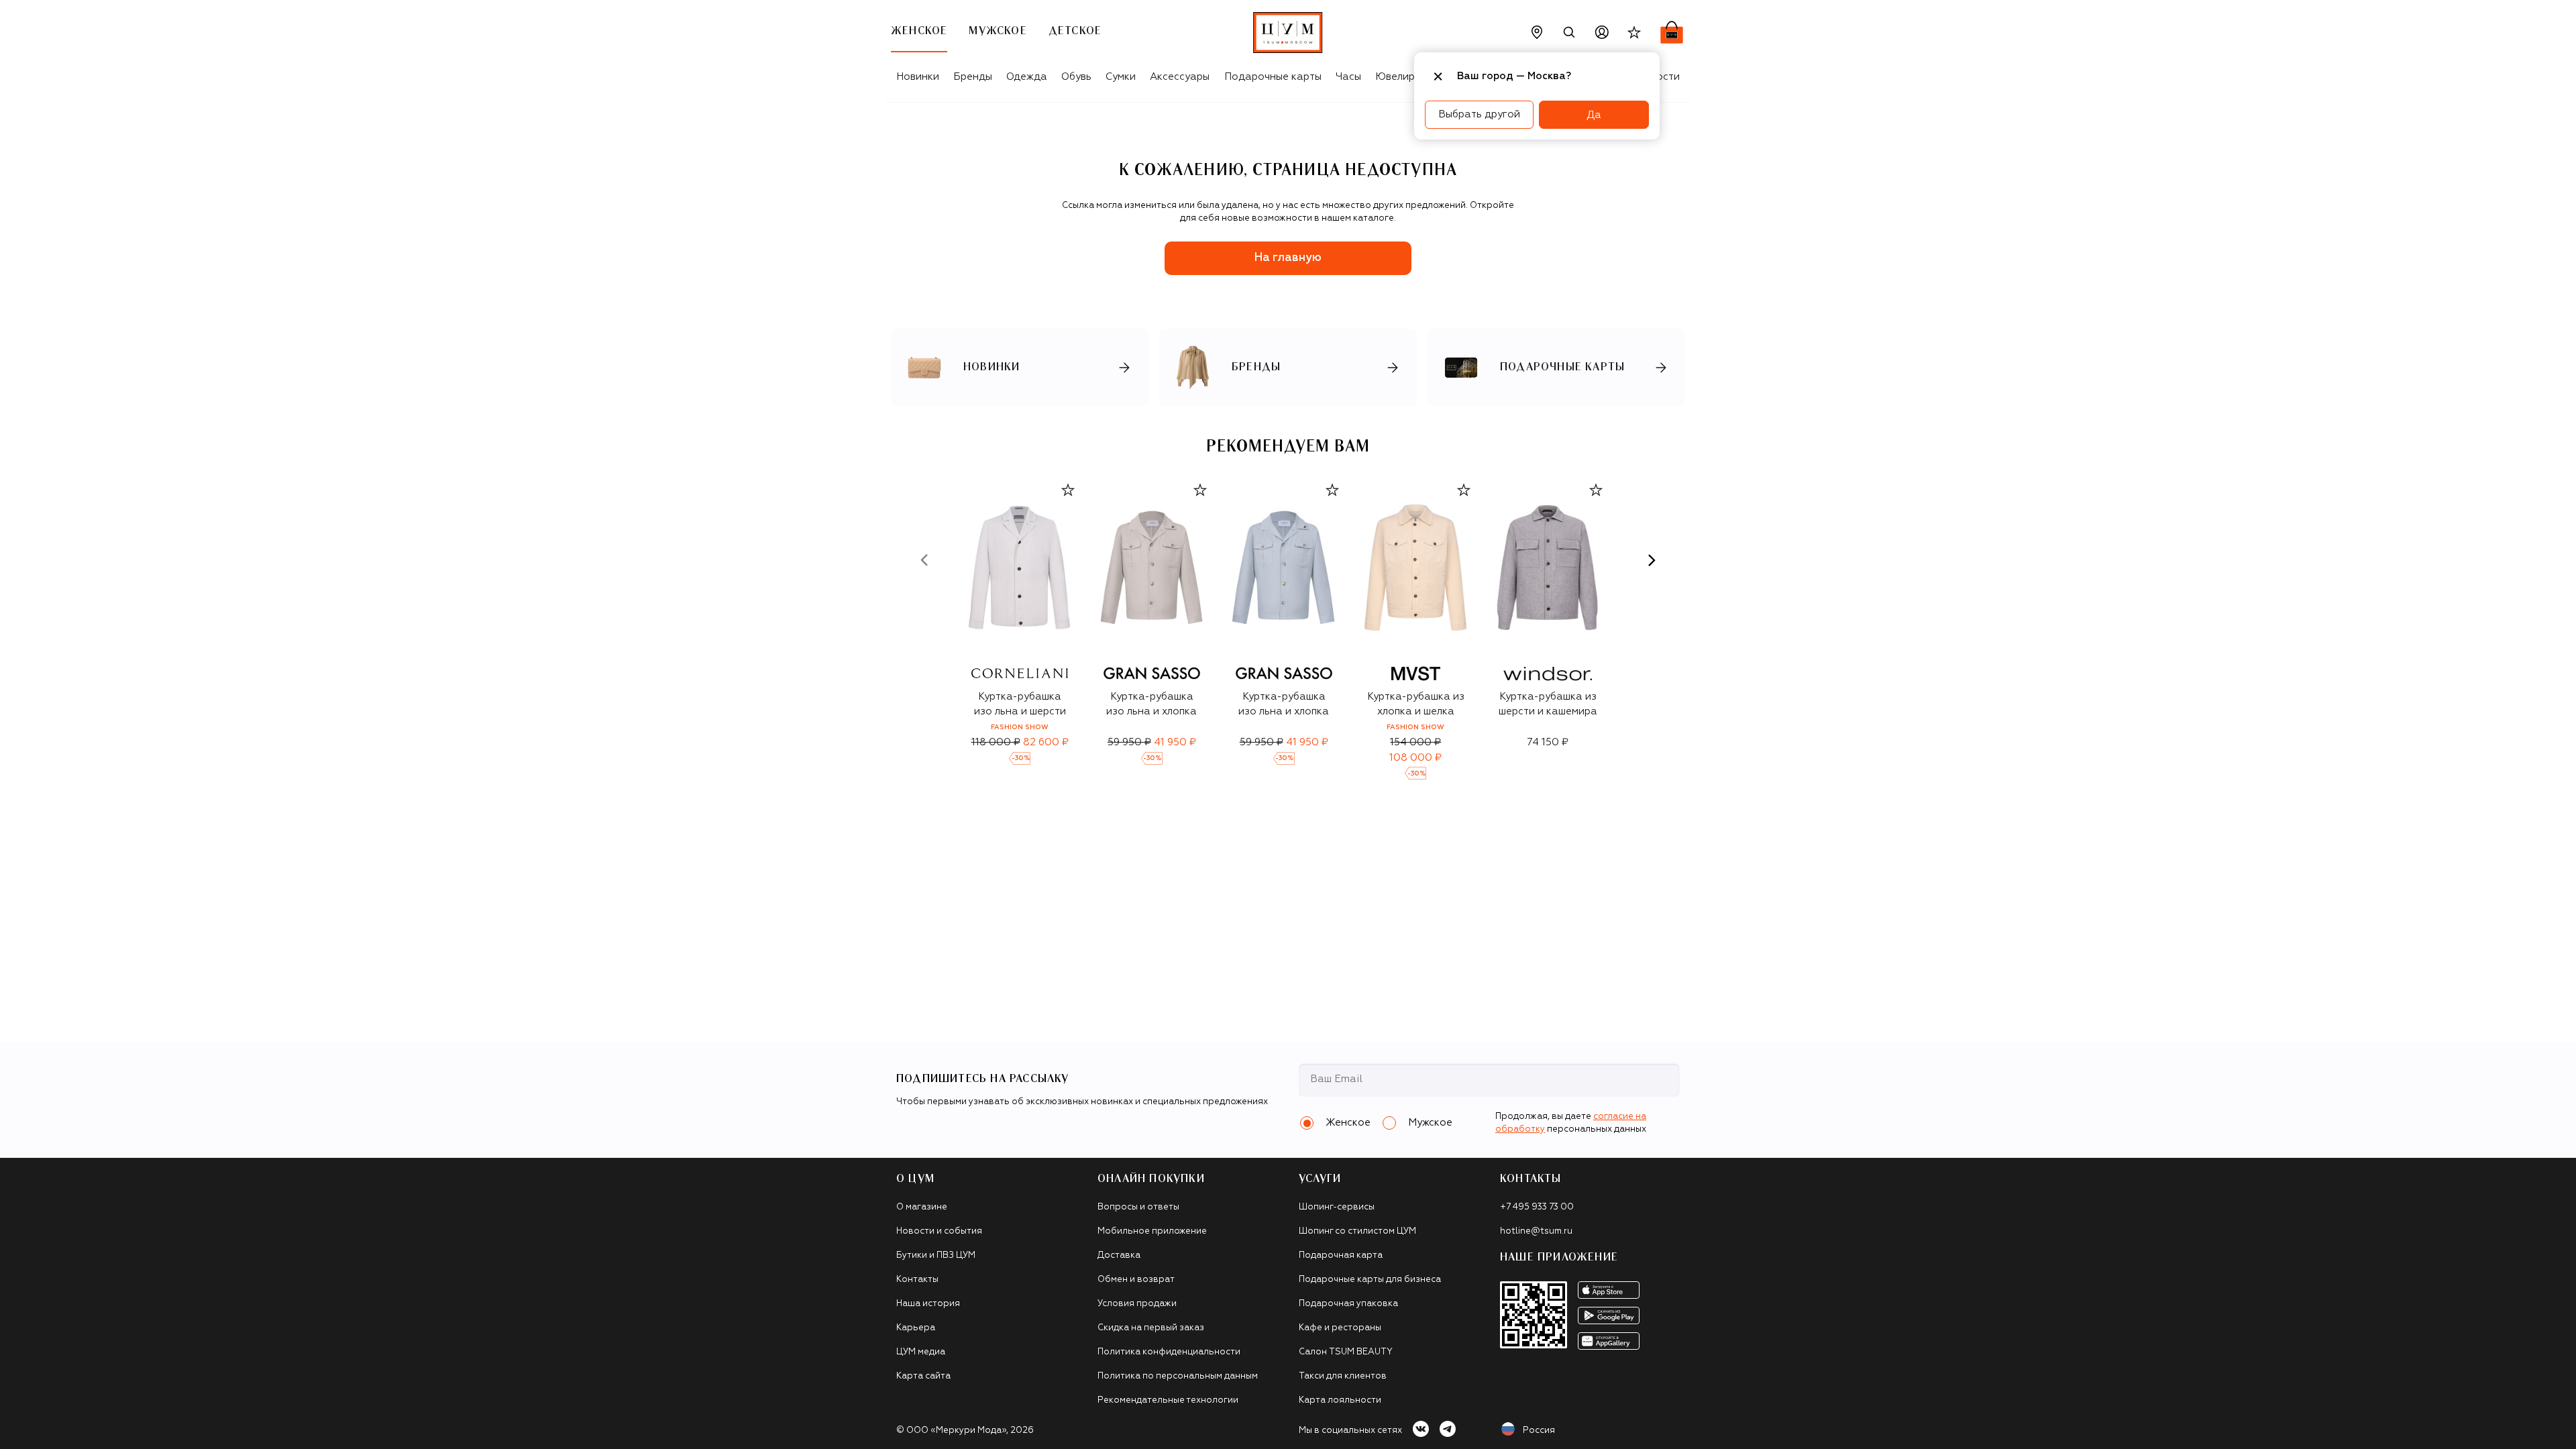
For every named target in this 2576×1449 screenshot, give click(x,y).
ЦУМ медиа (921, 1352)
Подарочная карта (1341, 1255)
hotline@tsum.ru (1536, 1231)
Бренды (973, 77)
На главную (1288, 258)
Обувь (1076, 77)
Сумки (1121, 77)
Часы (1348, 77)
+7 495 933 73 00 (1537, 1207)
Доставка (1119, 1255)
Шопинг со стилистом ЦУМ (1357, 1231)
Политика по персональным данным (1178, 1376)
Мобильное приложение (1152, 1231)
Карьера (916, 1328)
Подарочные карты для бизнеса (1370, 1280)
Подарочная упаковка (1348, 1304)
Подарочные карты (1273, 77)
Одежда (1027, 77)
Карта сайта (923, 1376)
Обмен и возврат (1136, 1280)
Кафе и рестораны (1340, 1328)
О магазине (922, 1207)
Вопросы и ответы (1138, 1207)
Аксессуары (1180, 77)
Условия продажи (1137, 1304)
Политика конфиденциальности (1169, 1352)
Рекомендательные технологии (1168, 1400)
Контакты (917, 1280)
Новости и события (939, 1231)
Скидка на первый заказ (1151, 1328)
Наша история (928, 1304)
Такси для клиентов (1343, 1376)
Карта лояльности (1340, 1400)
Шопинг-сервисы (1337, 1207)
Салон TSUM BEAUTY (1346, 1352)
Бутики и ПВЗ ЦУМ (936, 1255)
